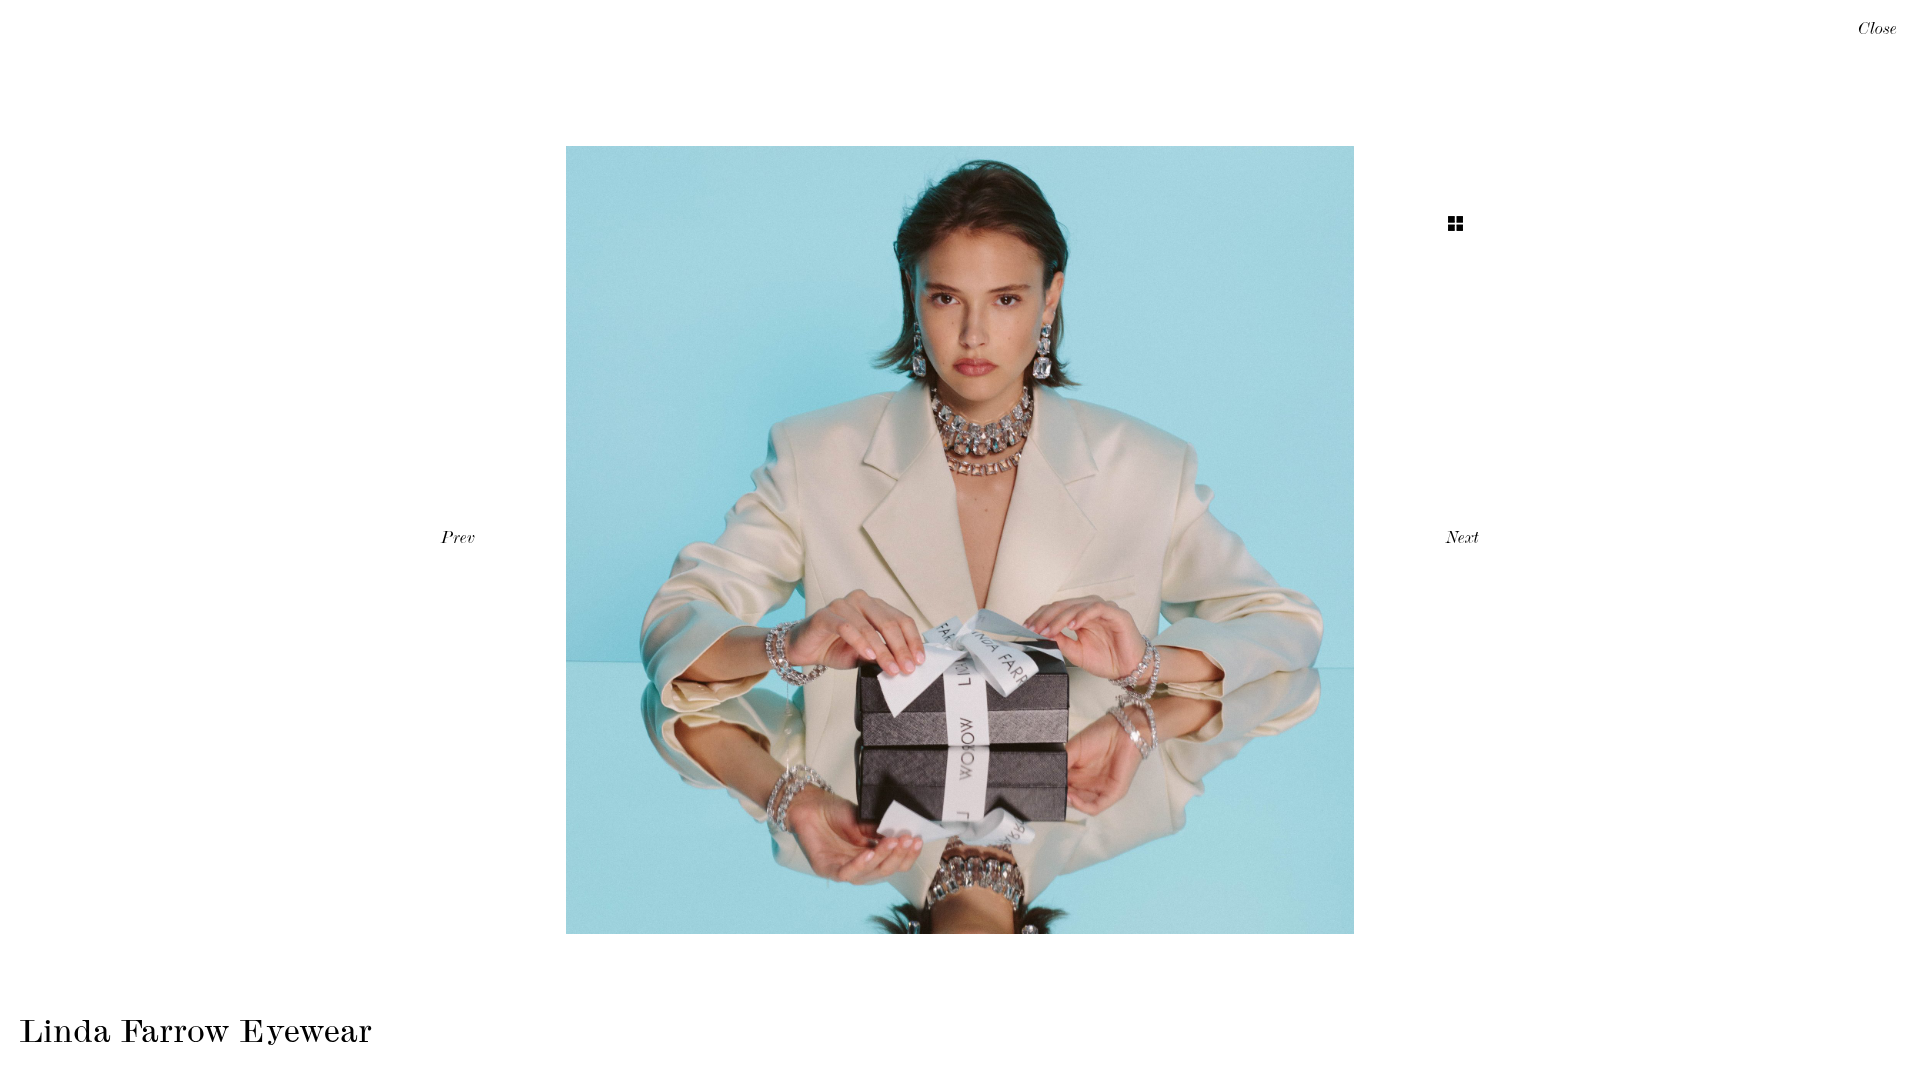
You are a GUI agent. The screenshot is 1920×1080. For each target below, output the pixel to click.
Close (1877, 31)
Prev (458, 540)
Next (1462, 540)
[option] (960, 540)
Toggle (1455, 223)
